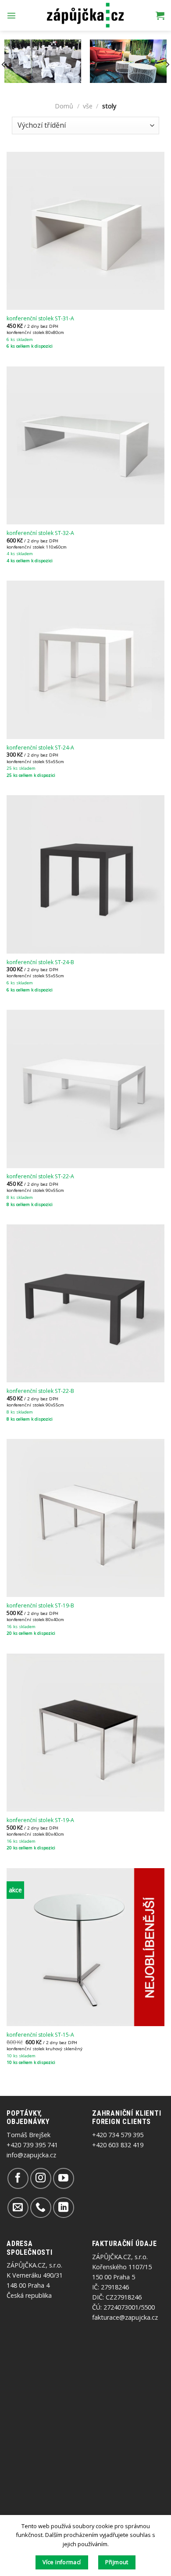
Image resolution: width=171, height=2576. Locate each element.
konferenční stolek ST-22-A (40, 1177)
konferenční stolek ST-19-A (40, 1820)
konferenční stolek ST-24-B (40, 962)
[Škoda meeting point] (128, 61)
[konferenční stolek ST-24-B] (85, 874)
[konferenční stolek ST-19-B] (85, 1518)
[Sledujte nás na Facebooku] (18, 2178)
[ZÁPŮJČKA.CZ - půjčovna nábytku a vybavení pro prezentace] (86, 16)
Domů (64, 106)
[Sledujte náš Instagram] (41, 2178)
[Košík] (160, 15)
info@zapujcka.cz (31, 2155)
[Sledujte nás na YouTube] (63, 2178)
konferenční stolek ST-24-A (40, 748)
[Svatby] (43, 61)
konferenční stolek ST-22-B (40, 1391)
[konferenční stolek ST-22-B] (85, 1303)
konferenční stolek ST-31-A (40, 319)
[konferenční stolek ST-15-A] (85, 1947)
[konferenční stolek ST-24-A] (85, 660)
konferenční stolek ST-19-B (40, 1606)
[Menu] (11, 15)
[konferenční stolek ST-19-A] (85, 1733)
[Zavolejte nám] (41, 2208)
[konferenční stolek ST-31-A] (85, 231)
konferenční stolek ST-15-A (40, 2035)
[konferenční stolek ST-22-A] (85, 1089)
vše (88, 106)
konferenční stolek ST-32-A (40, 533)
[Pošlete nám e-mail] (18, 2208)
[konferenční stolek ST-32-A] (85, 445)
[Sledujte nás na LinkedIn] (63, 2208)
